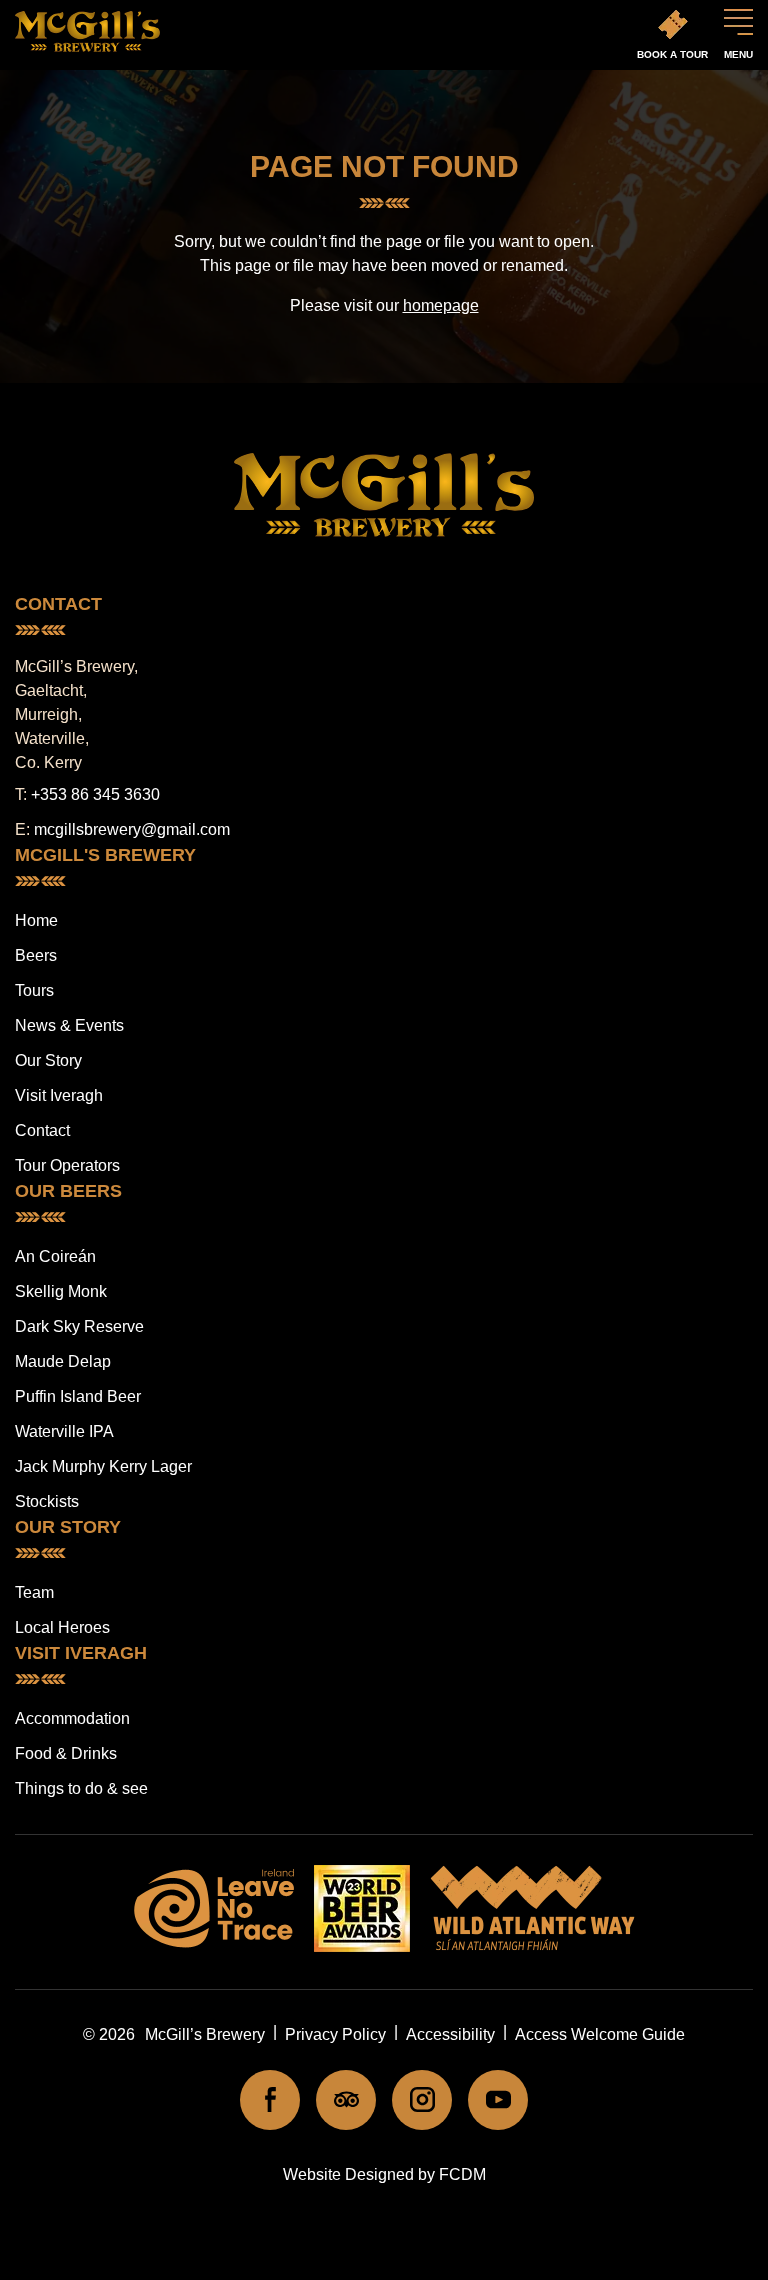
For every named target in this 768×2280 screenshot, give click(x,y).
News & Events (69, 1025)
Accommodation (72, 1718)
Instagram (422, 2100)
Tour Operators (67, 1165)
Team (34, 1592)
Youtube (498, 2100)
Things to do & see (81, 1788)
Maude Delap (63, 1361)
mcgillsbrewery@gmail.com (132, 829)
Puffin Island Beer (78, 1396)
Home (36, 920)
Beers (36, 955)
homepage (441, 305)
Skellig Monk (61, 1291)
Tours (34, 990)
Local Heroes (62, 1627)
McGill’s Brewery (205, 2034)
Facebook (270, 2100)
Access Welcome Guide (600, 2034)
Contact (42, 1130)
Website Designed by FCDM (384, 2174)
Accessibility (450, 2034)
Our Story (48, 1060)
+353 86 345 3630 (95, 794)
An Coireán (55, 1256)
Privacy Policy (335, 2034)
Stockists (47, 1501)
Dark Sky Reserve (79, 1326)
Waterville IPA (64, 1431)
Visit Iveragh (59, 1095)
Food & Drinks (66, 1753)
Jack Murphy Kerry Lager (103, 1466)
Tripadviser (346, 2100)
